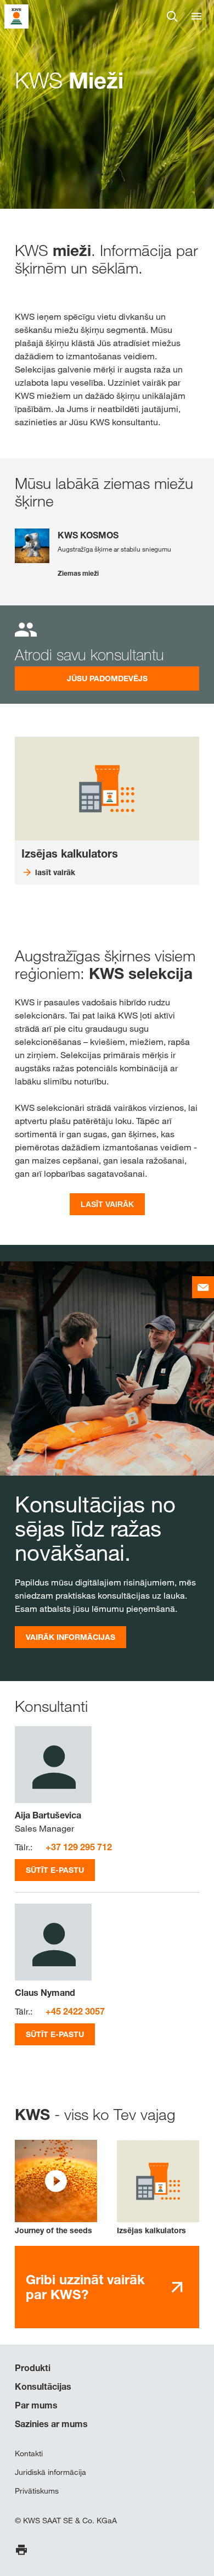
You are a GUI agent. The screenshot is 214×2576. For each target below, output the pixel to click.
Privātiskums (37, 2491)
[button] (56, 2188)
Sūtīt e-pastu (55, 1870)
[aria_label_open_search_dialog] (172, 16)
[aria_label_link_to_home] (16, 16)
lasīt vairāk (107, 1204)
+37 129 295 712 (79, 1847)
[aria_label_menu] (196, 16)
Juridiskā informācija (50, 2472)
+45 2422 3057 (75, 2011)
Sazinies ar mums (51, 2424)
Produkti (33, 2368)
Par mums (36, 2405)
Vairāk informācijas (71, 1637)
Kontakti (29, 2453)
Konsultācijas (43, 2386)
